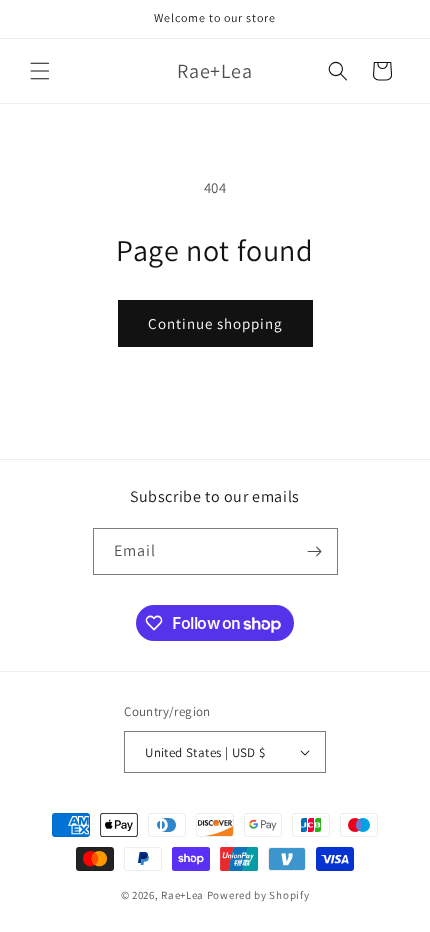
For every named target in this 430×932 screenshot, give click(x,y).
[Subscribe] (315, 551)
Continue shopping (215, 323)
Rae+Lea (182, 895)
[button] (40, 71)
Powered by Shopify (258, 895)
